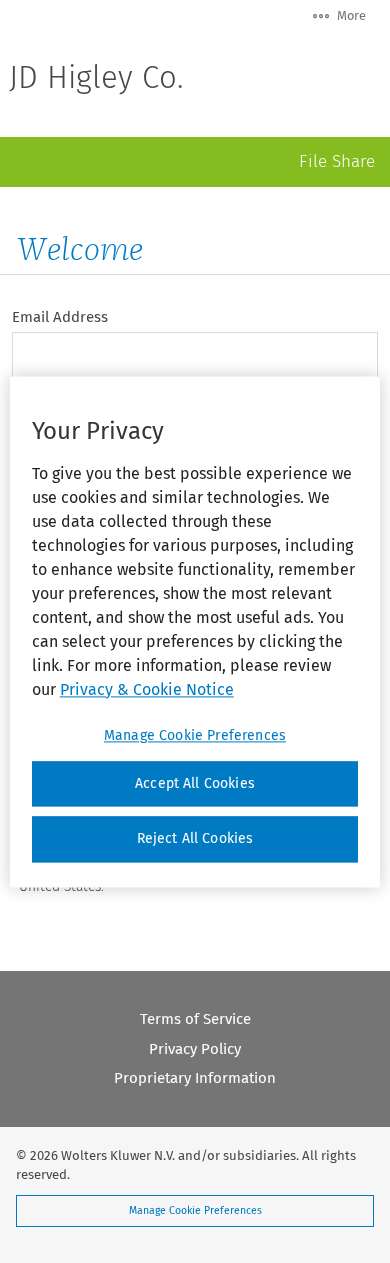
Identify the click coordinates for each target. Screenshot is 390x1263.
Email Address (60, 317)
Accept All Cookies (195, 783)
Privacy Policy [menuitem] (195, 1049)
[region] (195, 631)
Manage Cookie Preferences (195, 1210)
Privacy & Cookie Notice (147, 689)
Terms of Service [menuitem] (195, 1019)
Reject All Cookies (195, 839)
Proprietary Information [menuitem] (195, 1078)
